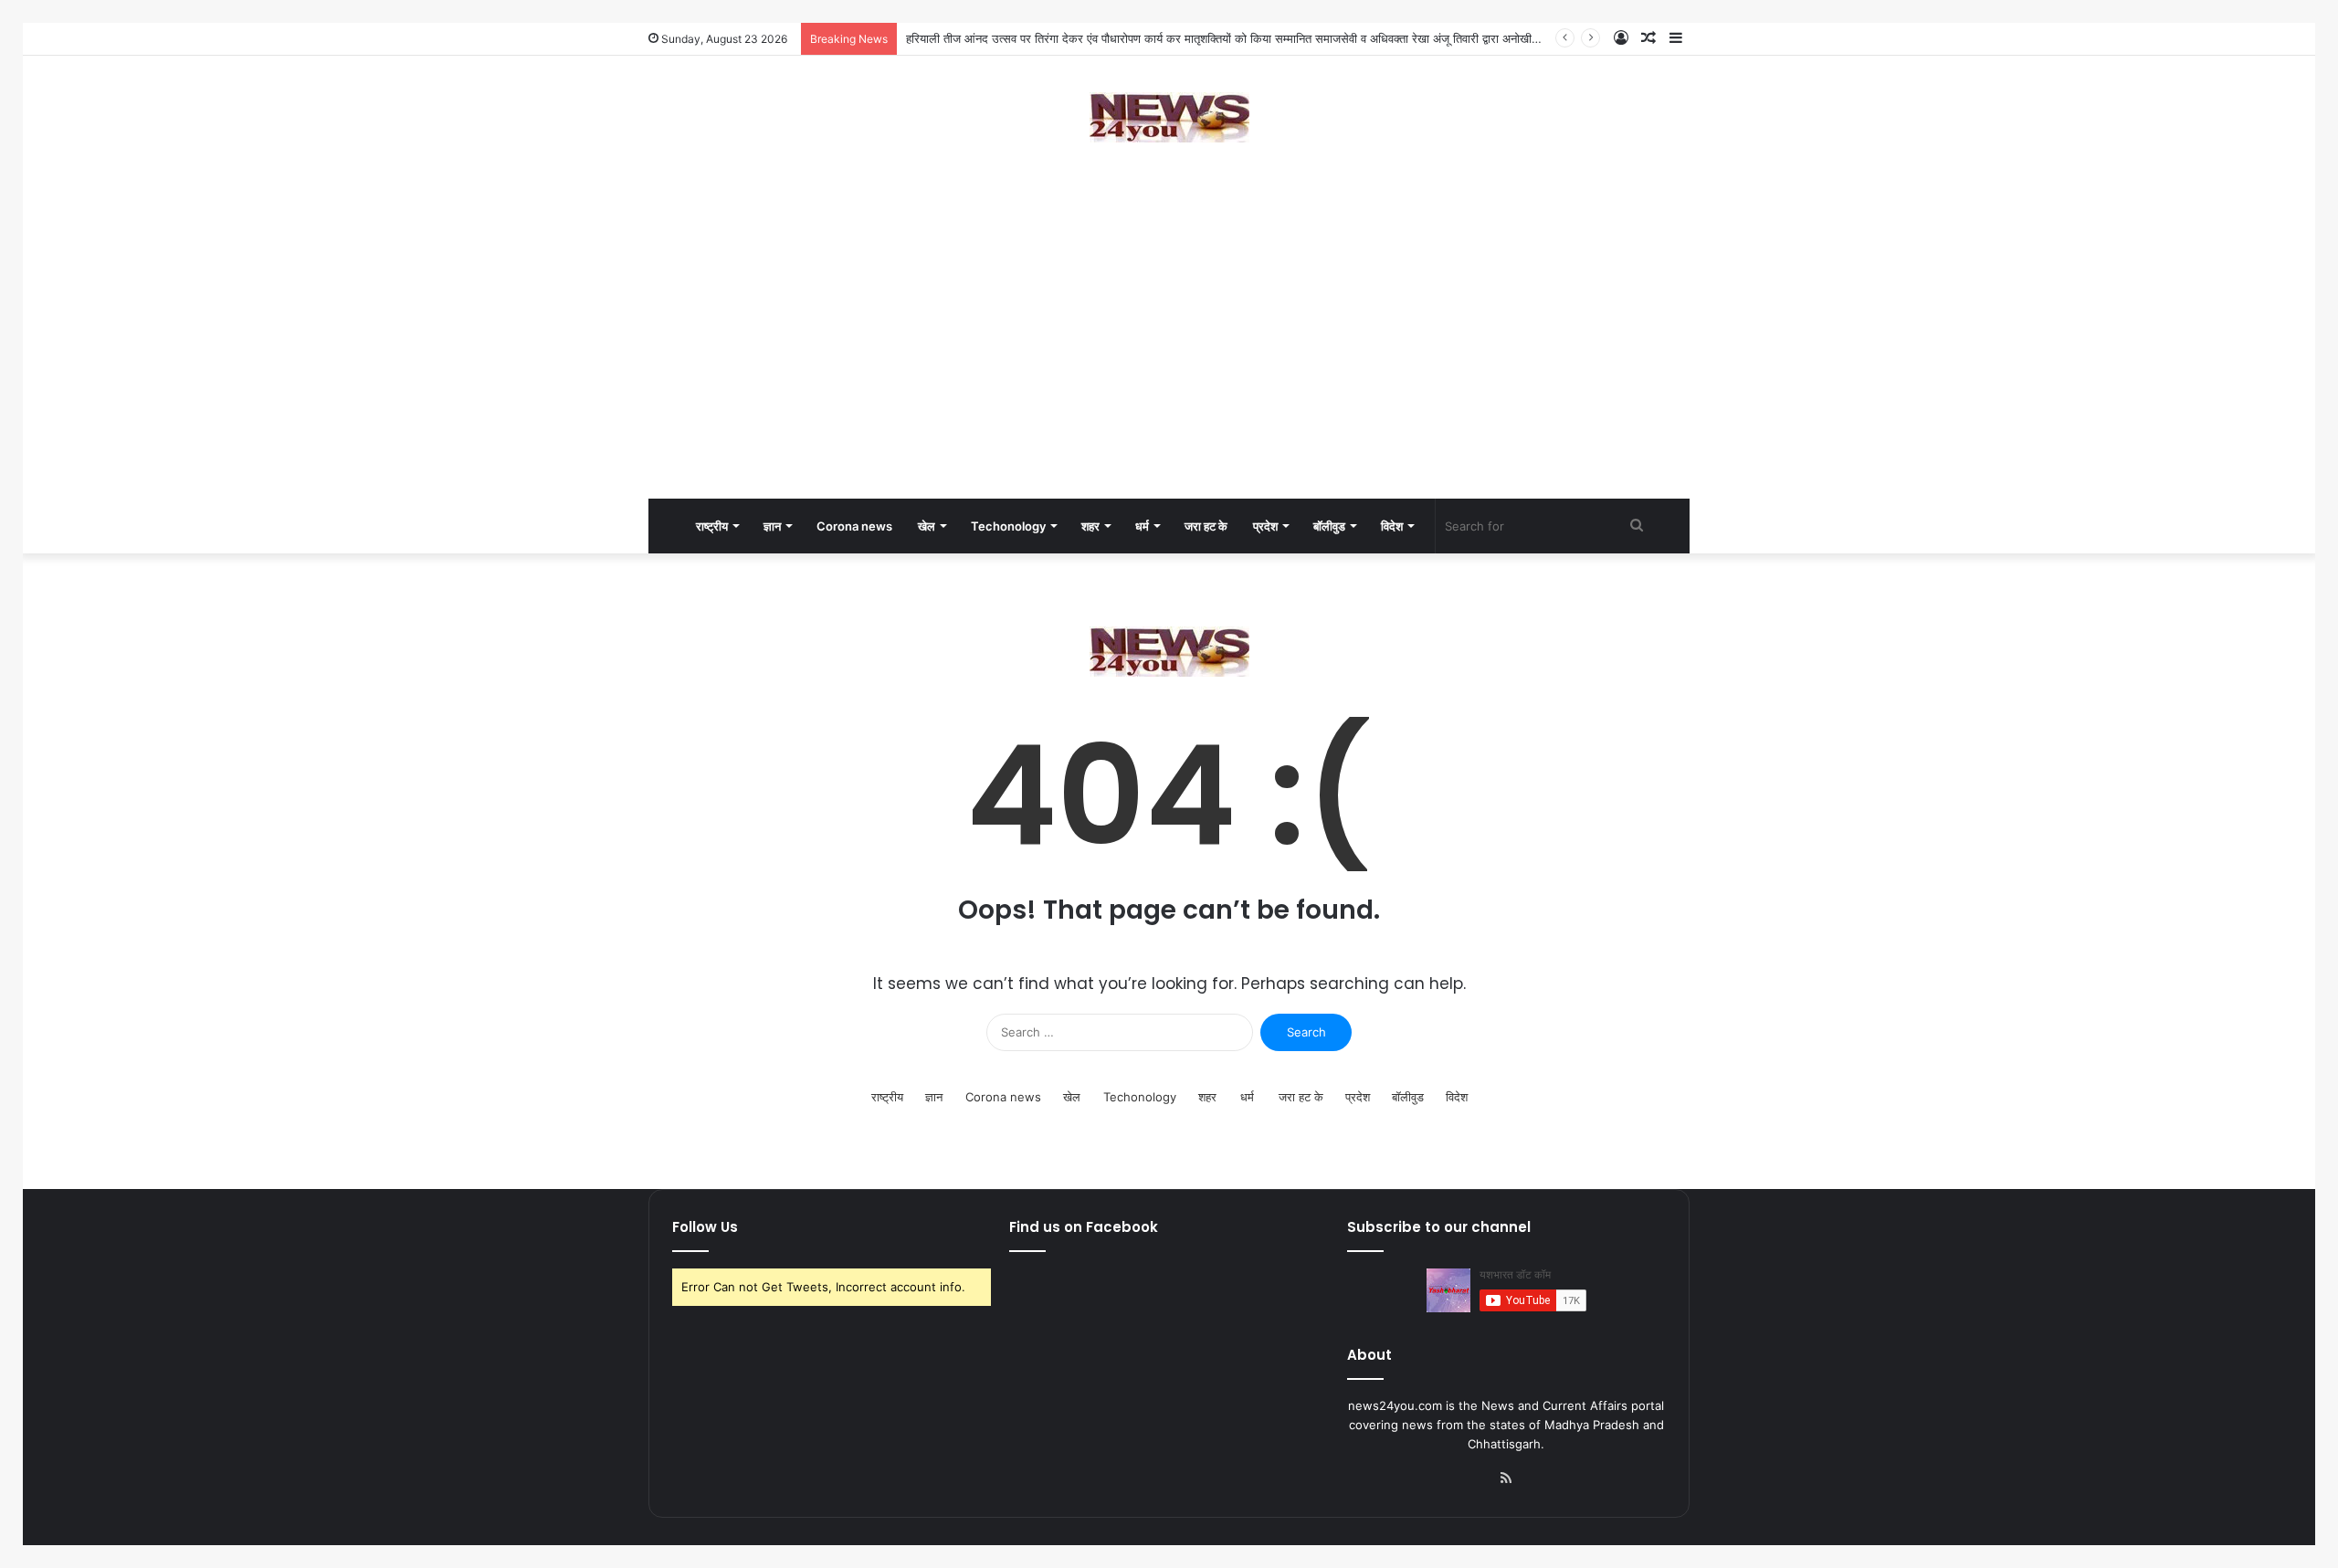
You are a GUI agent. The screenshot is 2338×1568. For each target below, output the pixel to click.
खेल (927, 526)
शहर (1090, 526)
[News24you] (1169, 117)
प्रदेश (1265, 526)
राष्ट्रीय (712, 526)
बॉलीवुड (1329, 526)
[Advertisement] (1169, 353)
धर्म (1142, 526)
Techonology (1008, 526)
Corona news (854, 526)
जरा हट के (1206, 526)
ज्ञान (772, 526)
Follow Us (705, 1227)
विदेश (1392, 526)
